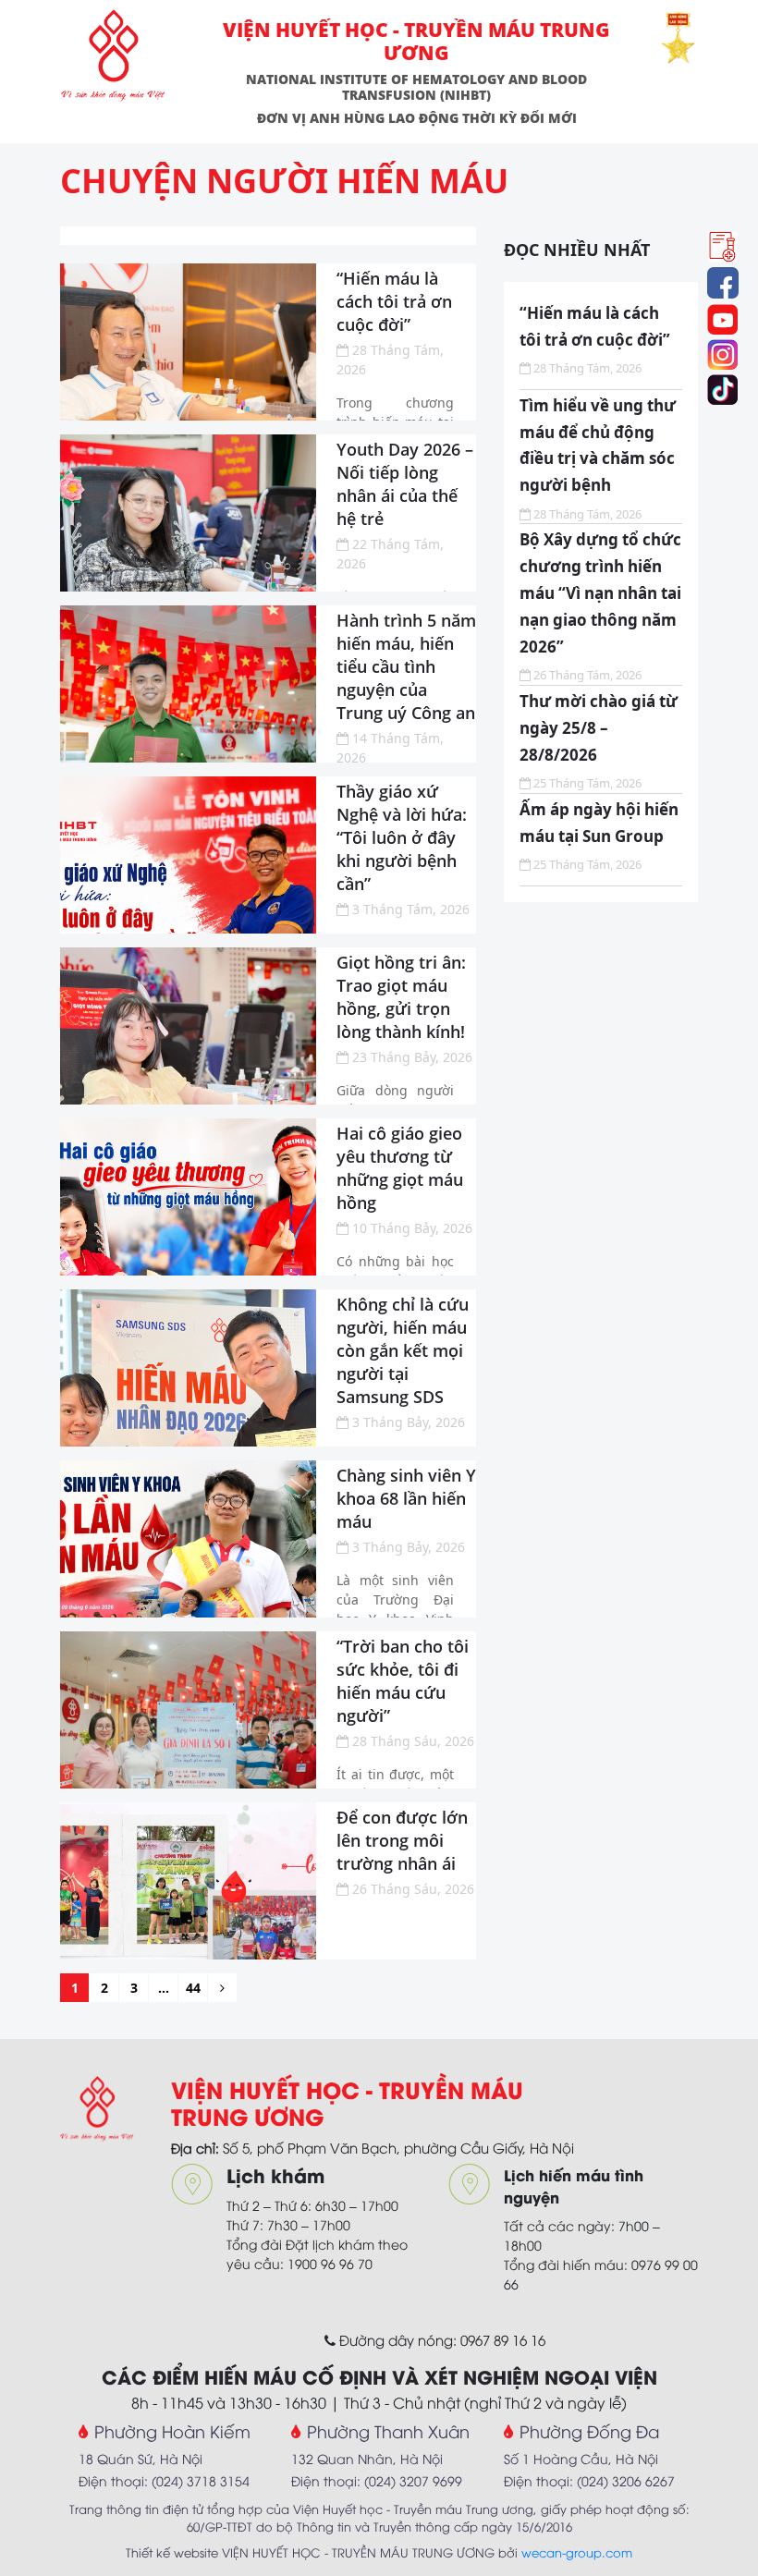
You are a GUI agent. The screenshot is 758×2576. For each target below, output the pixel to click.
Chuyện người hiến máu (284, 181)
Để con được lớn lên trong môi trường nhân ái (402, 1840)
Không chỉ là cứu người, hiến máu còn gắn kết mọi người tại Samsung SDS (403, 1350)
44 (193, 1988)
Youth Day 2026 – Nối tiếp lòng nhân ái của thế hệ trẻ (405, 484)
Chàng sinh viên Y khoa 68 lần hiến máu (406, 1498)
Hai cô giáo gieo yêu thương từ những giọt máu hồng (400, 1168)
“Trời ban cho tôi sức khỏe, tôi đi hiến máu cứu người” (403, 1681)
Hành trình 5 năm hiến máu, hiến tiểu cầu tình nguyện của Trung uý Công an (406, 666)
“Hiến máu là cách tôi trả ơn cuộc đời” (394, 301)
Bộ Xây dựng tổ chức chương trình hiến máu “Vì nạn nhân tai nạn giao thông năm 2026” (600, 592)
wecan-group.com (577, 2552)
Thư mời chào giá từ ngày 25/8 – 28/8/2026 (599, 728)
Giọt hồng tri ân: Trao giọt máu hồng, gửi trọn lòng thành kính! (401, 997)
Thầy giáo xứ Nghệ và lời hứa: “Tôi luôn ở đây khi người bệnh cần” (402, 837)
